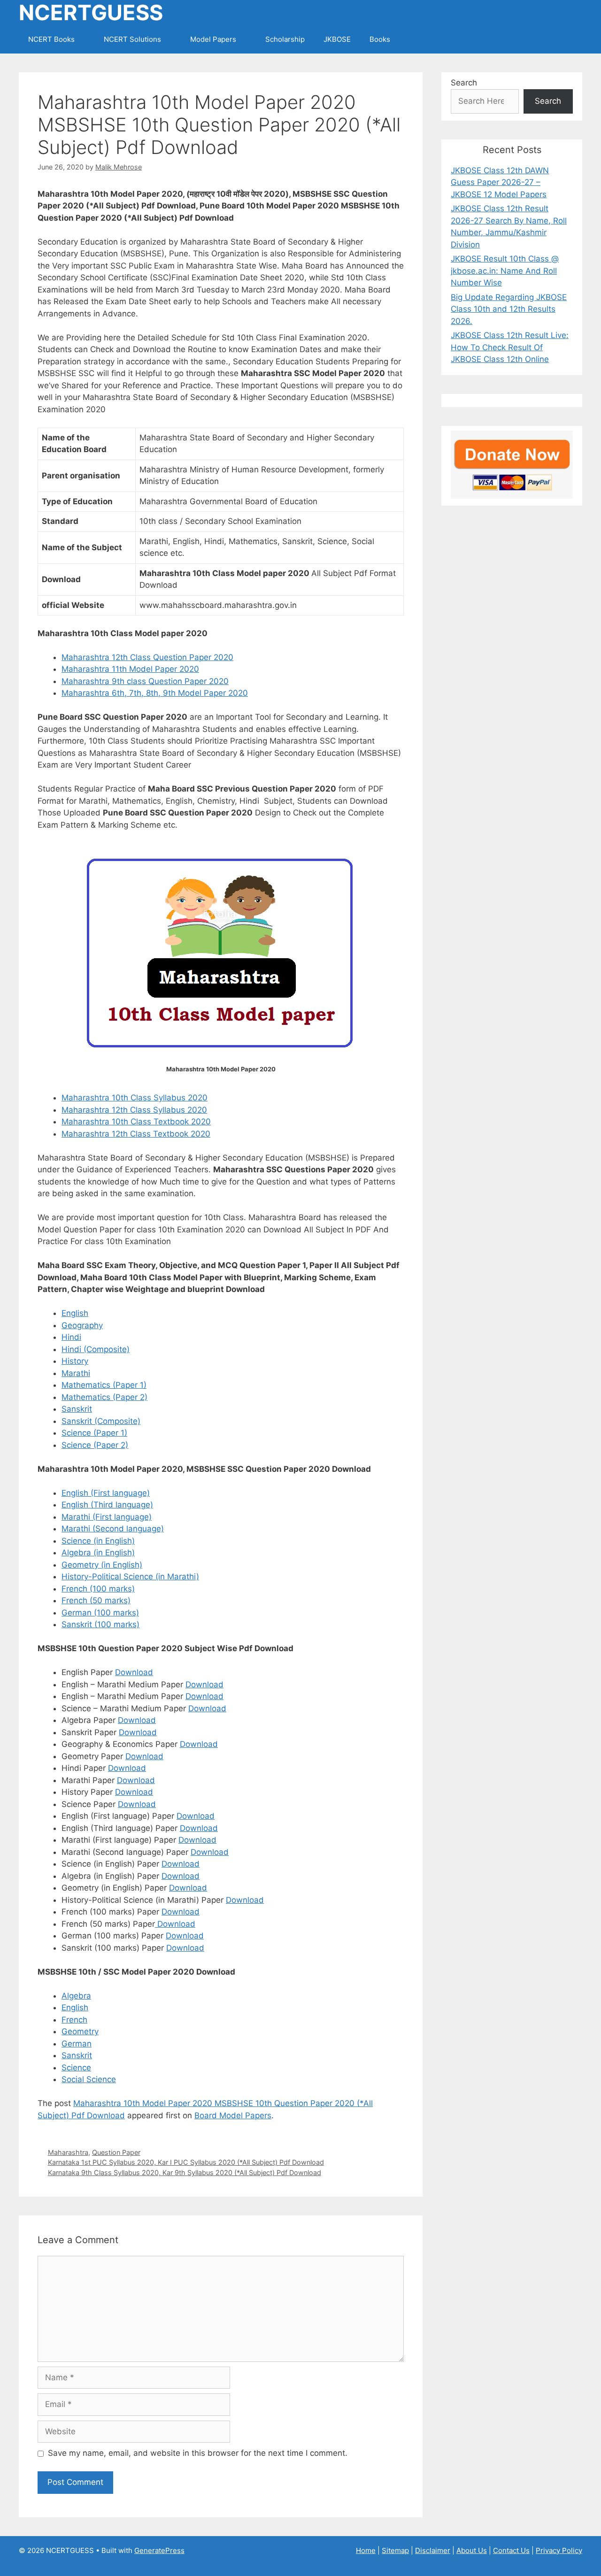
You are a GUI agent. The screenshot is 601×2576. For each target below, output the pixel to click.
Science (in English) (98, 1541)
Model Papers (213, 39)
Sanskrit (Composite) (101, 1421)
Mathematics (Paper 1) (104, 1385)
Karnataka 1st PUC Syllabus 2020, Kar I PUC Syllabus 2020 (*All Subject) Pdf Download (186, 2162)
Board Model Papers (233, 2115)
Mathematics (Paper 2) (104, 1397)
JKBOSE (337, 39)
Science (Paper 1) (94, 1433)
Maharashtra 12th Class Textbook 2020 (136, 1134)
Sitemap (395, 2550)
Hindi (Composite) (96, 1349)
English (75, 1313)
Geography (82, 1325)
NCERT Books (51, 39)
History (75, 1361)
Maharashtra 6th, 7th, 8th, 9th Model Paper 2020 (155, 693)
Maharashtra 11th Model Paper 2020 (130, 669)
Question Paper (116, 2152)
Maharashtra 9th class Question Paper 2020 (145, 681)
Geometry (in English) (102, 1565)
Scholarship (285, 39)
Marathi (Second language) (113, 1529)
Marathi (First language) (107, 1517)
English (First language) (106, 1493)
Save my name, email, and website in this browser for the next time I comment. (198, 2453)
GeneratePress (159, 2550)
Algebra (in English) (98, 1553)
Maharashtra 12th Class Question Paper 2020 (147, 657)
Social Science (89, 2079)
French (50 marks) (96, 1600)
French (74, 2020)
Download (134, 1672)
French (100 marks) (98, 1589)
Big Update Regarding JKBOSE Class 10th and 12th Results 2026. (509, 309)
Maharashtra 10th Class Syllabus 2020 (135, 1098)
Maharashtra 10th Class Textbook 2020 (136, 1122)
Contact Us (511, 2550)
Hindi (71, 1337)
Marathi (76, 1373)
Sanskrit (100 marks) (100, 1624)
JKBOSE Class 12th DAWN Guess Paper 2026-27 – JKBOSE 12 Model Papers (500, 182)
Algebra (76, 1996)
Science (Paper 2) (95, 1445)
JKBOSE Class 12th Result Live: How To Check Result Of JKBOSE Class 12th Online (510, 347)
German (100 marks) (100, 1613)
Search (464, 83)
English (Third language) (107, 1505)
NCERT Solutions (132, 39)
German (77, 2044)
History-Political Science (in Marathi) (130, 1576)
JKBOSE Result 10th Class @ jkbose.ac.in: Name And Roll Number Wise (505, 271)
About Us (472, 2550)
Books (380, 39)
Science (76, 2068)
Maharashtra (68, 2152)
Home (366, 2550)
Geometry (80, 2031)
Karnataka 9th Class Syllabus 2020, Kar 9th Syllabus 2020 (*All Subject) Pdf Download (185, 2172)
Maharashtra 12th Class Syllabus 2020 (134, 1110)
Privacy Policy (559, 2550)
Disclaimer (433, 2550)
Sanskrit (77, 1409)
